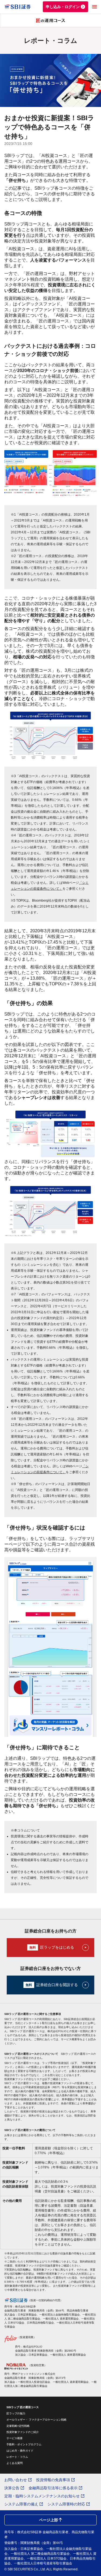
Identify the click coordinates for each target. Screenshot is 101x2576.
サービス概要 (15, 2438)
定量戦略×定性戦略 (18, 2426)
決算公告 (12, 2488)
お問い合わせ (16, 2480)
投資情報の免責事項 (53, 2480)
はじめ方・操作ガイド (20, 2451)
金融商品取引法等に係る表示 (53, 2488)
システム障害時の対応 (66, 2504)
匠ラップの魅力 (16, 2413)
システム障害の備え (21, 2504)
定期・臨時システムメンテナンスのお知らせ (42, 2496)
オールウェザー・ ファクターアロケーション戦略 (36, 2420)
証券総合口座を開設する (57, 1985)
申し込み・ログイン (63, 7)
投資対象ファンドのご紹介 (23, 2432)
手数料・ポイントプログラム (24, 2444)
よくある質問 (15, 2463)
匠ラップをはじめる (57, 1947)
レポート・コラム (17, 2457)
